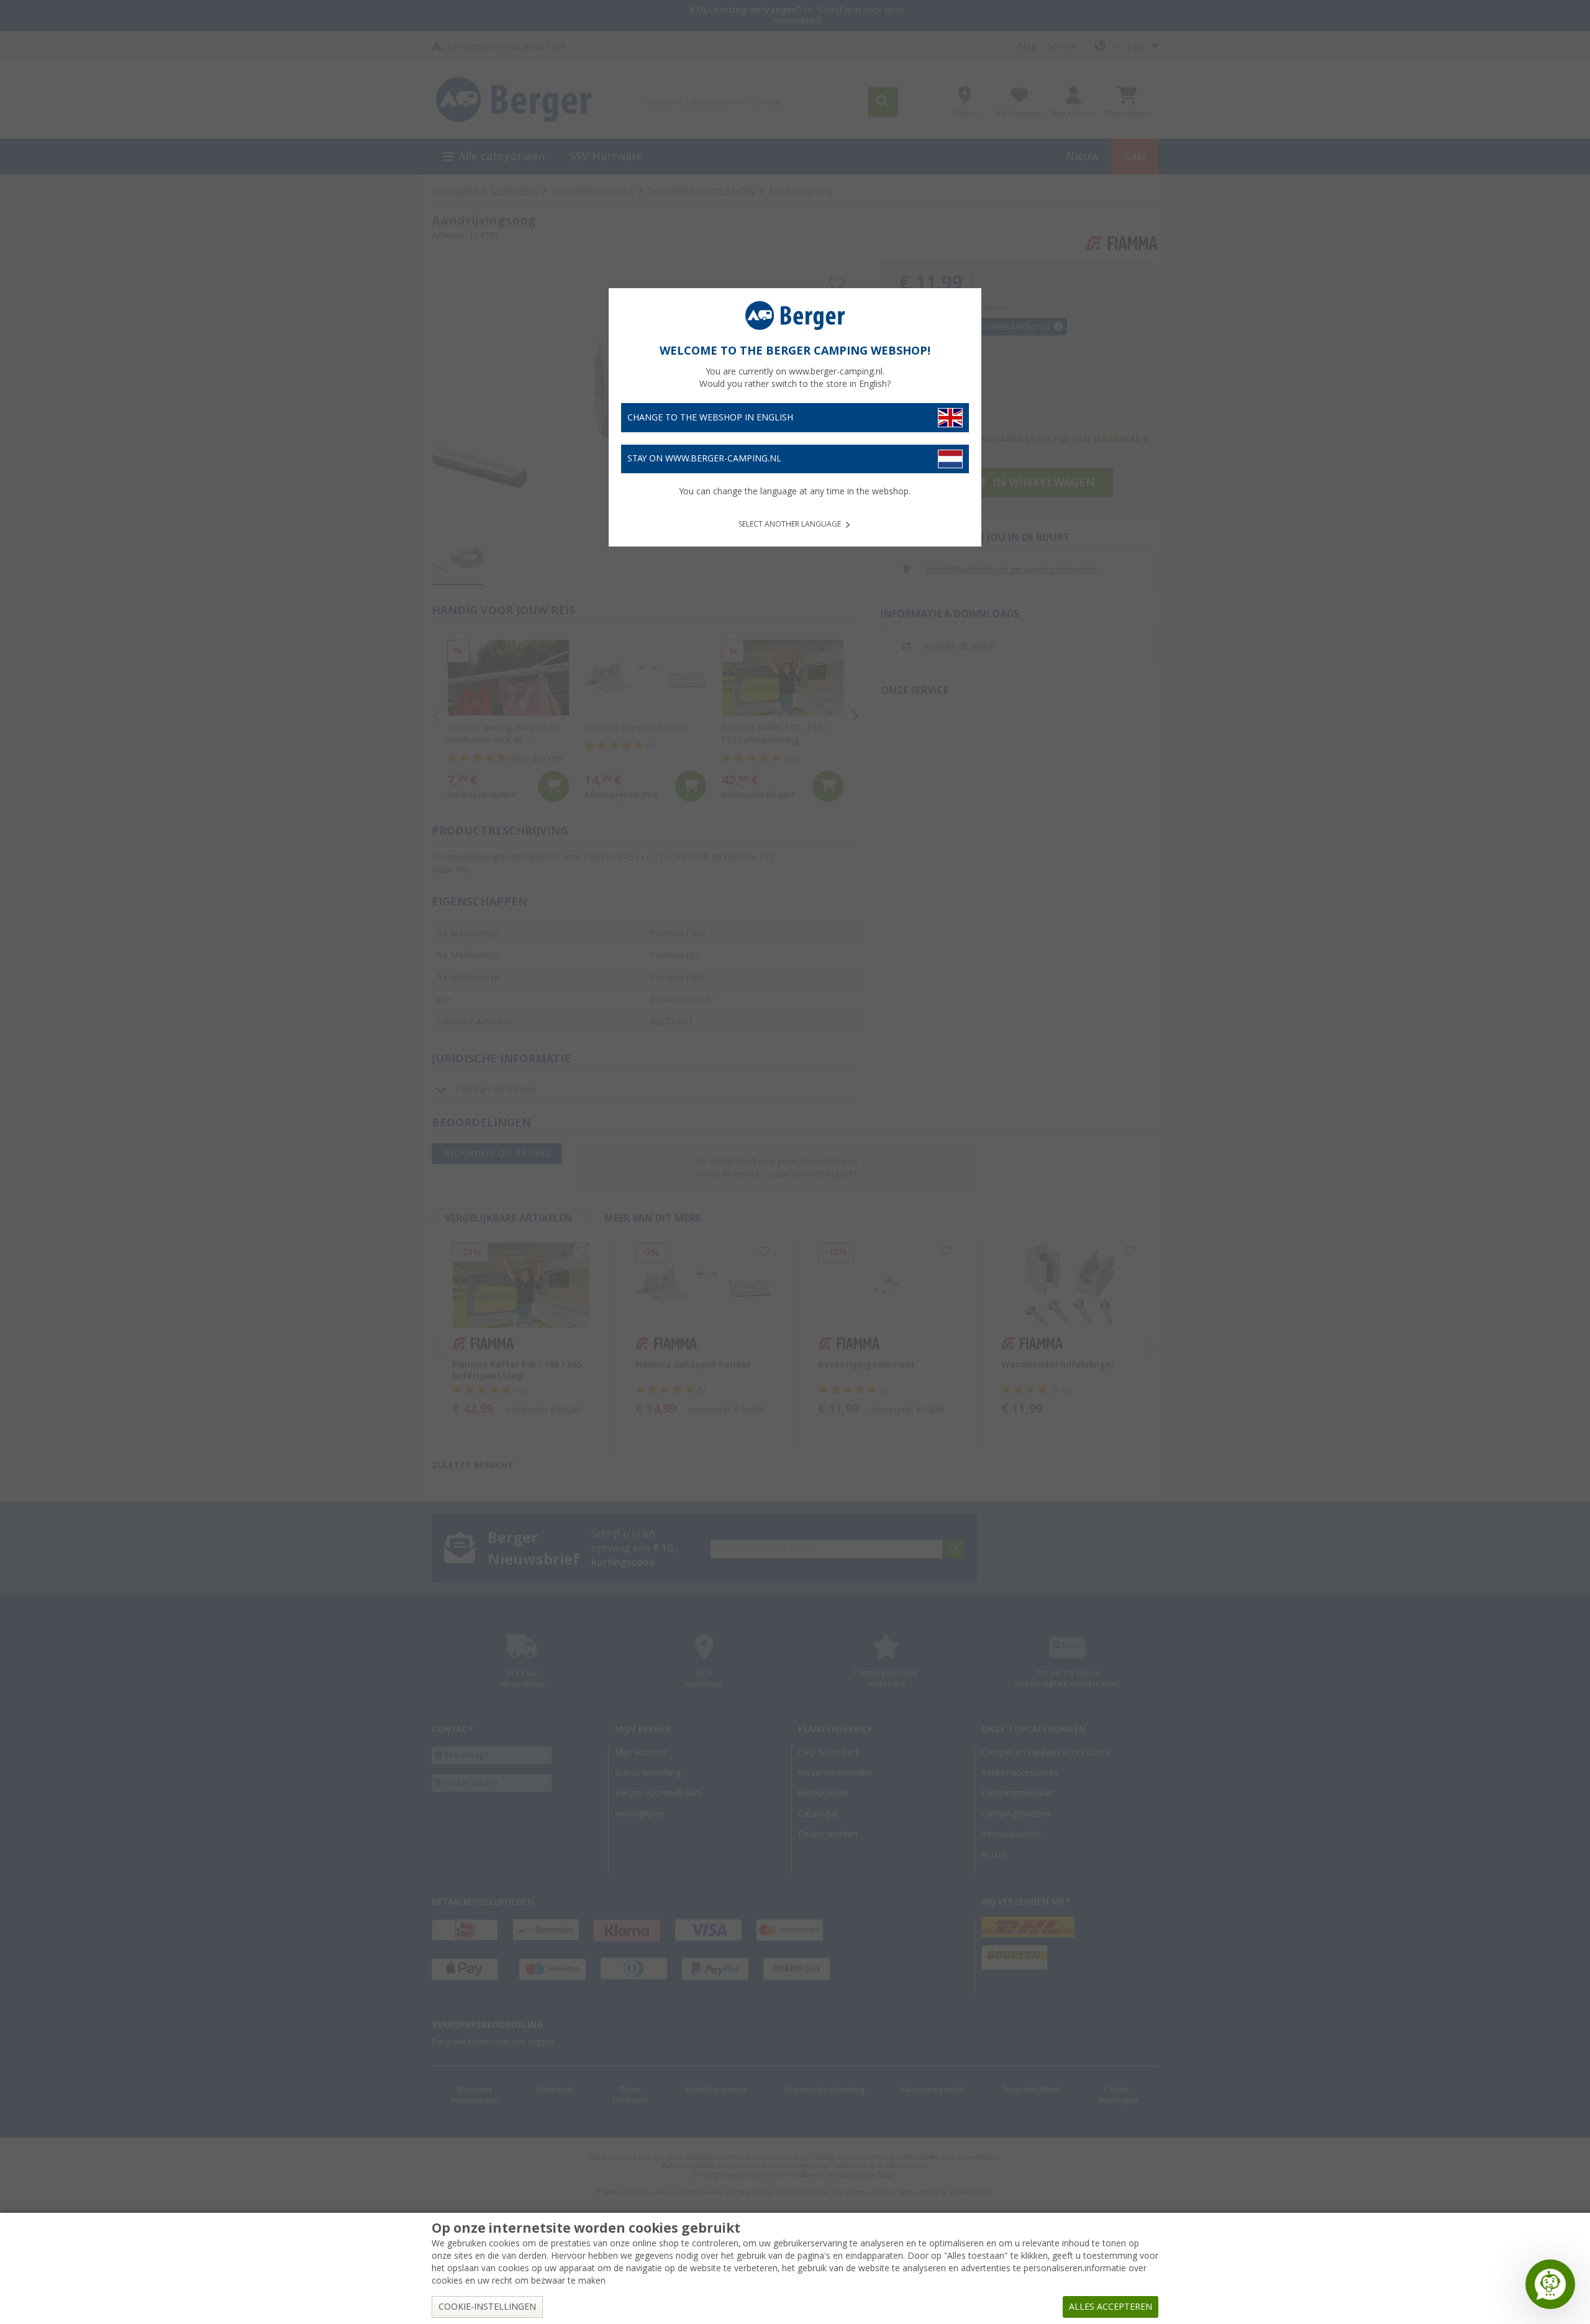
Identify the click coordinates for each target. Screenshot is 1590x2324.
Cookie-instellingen (487, 2307)
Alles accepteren (1111, 2307)
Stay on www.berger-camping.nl (704, 458)
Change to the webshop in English (710, 417)
